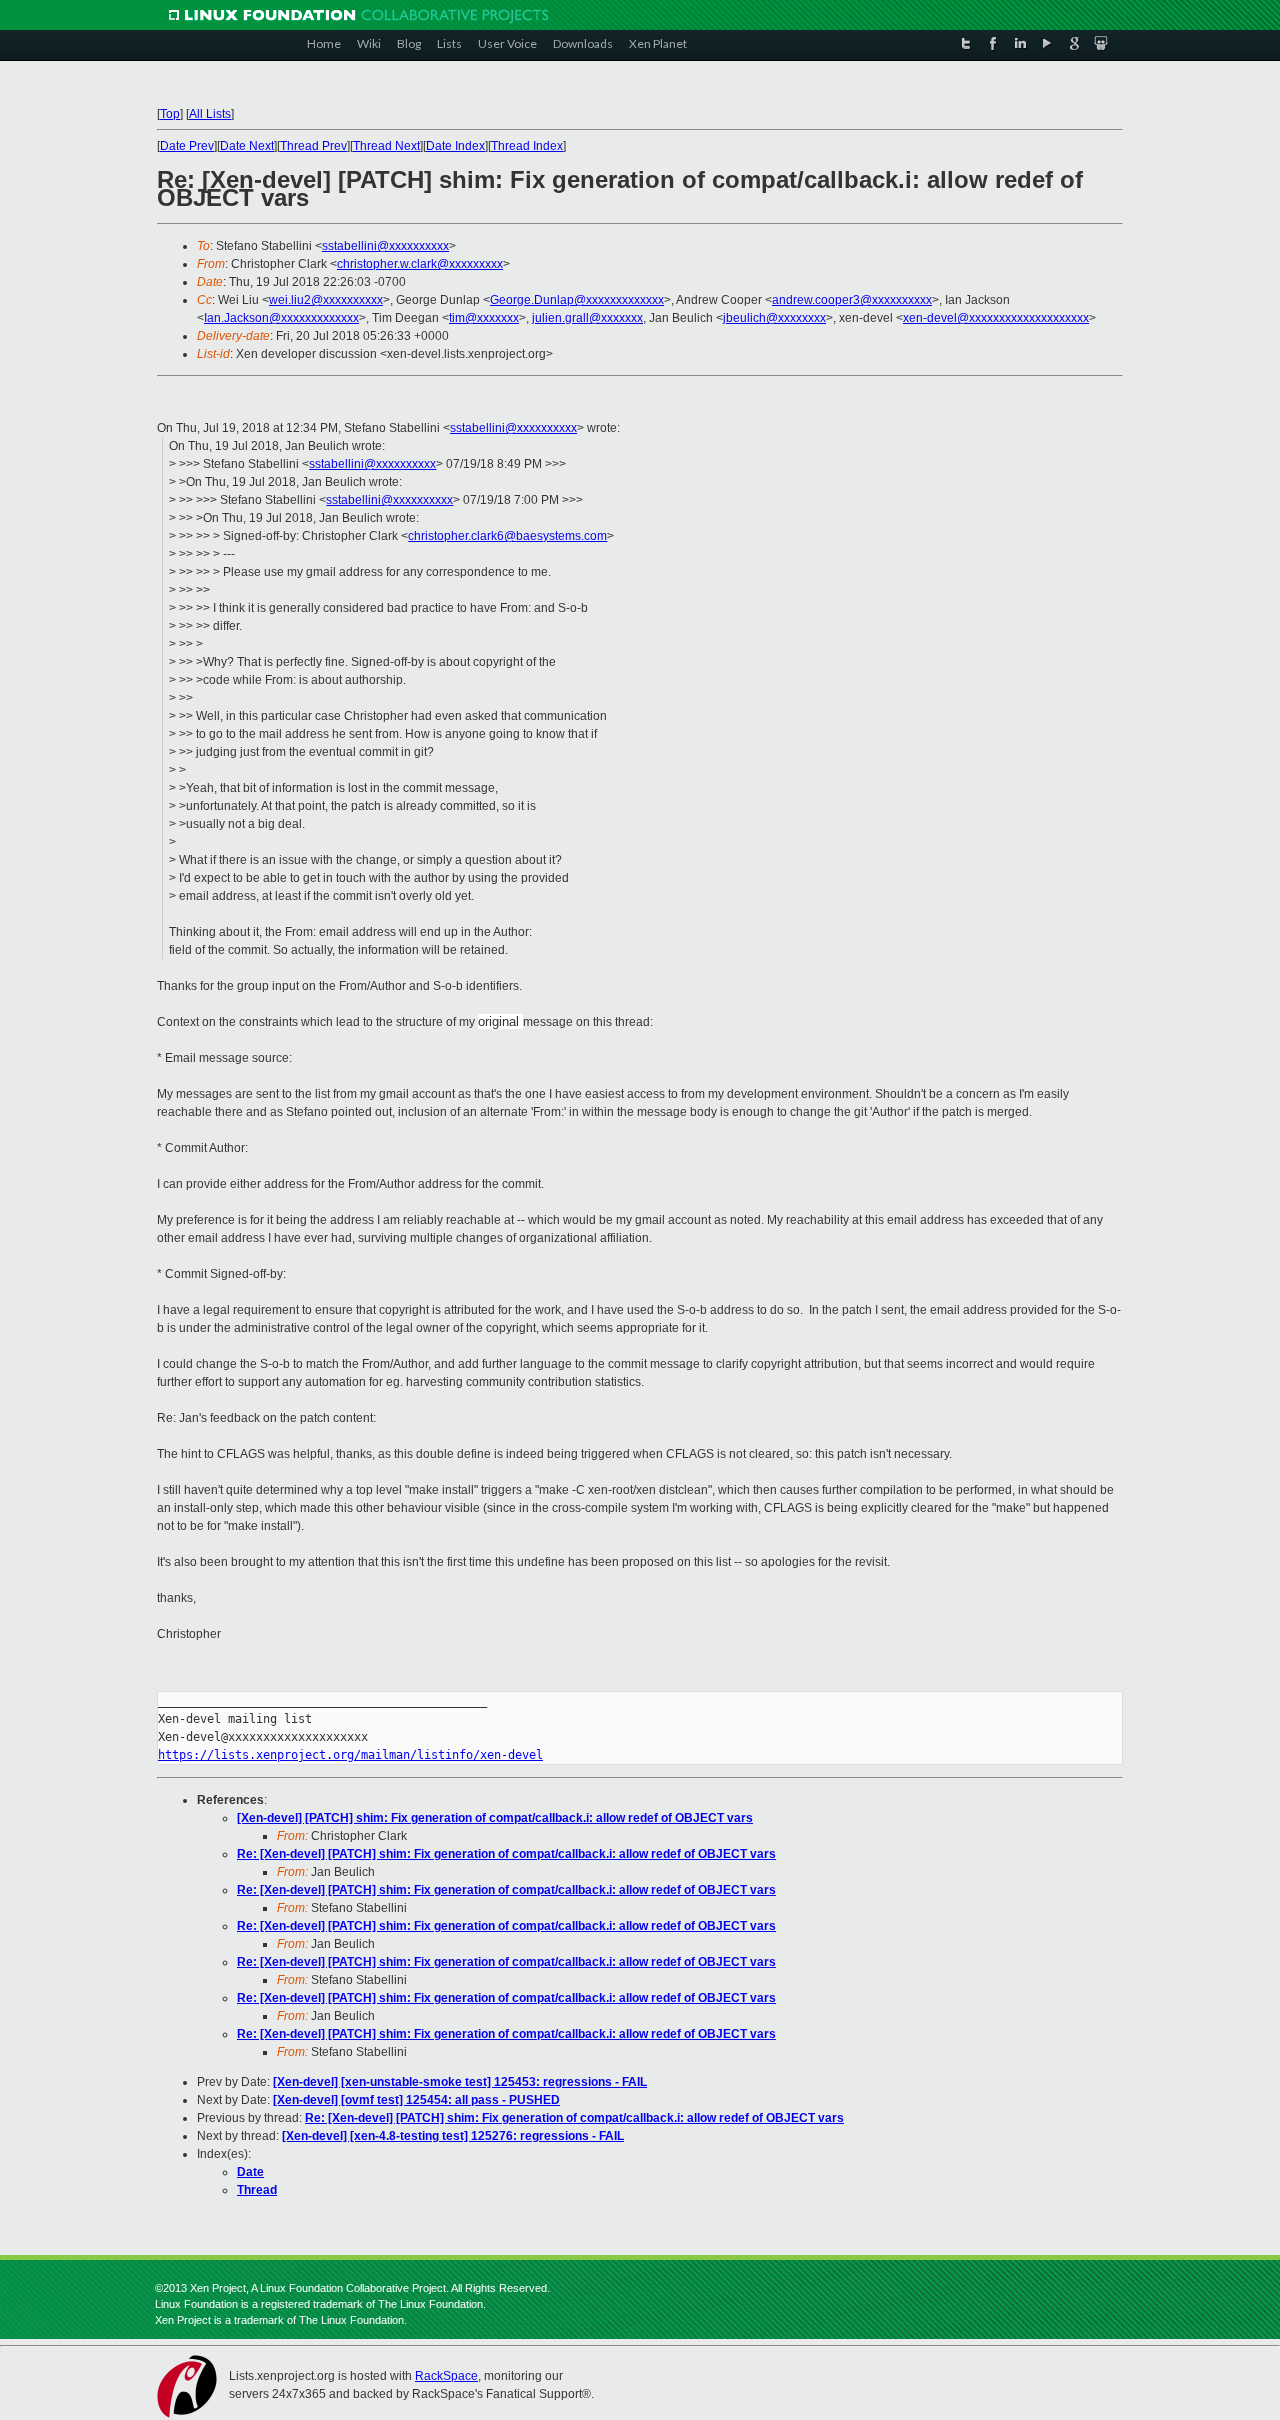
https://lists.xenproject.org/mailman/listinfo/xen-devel (350, 1755)
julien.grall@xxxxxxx (587, 318)
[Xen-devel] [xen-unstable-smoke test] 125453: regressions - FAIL (460, 2082)
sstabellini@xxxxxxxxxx (385, 246)
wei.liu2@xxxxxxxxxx (326, 300)
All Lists (210, 114)
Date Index (455, 146)
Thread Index (527, 146)
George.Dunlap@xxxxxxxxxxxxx (577, 300)
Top (170, 114)
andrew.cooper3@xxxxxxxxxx (852, 300)
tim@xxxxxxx (484, 318)
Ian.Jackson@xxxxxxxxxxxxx (281, 318)
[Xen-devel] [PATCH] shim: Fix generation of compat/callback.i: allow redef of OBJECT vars (495, 1818)
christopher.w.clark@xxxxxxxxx (420, 264)
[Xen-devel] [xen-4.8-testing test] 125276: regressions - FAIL (453, 2136)
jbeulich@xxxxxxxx (774, 318)
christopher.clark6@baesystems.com (507, 536)
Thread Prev (313, 146)
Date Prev (187, 146)
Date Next (247, 146)
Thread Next (386, 146)
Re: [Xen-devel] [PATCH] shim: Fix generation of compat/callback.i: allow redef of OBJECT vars (506, 1854)
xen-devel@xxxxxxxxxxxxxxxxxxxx (996, 318)
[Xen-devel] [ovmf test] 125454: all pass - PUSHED (416, 2100)
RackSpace (446, 2376)
